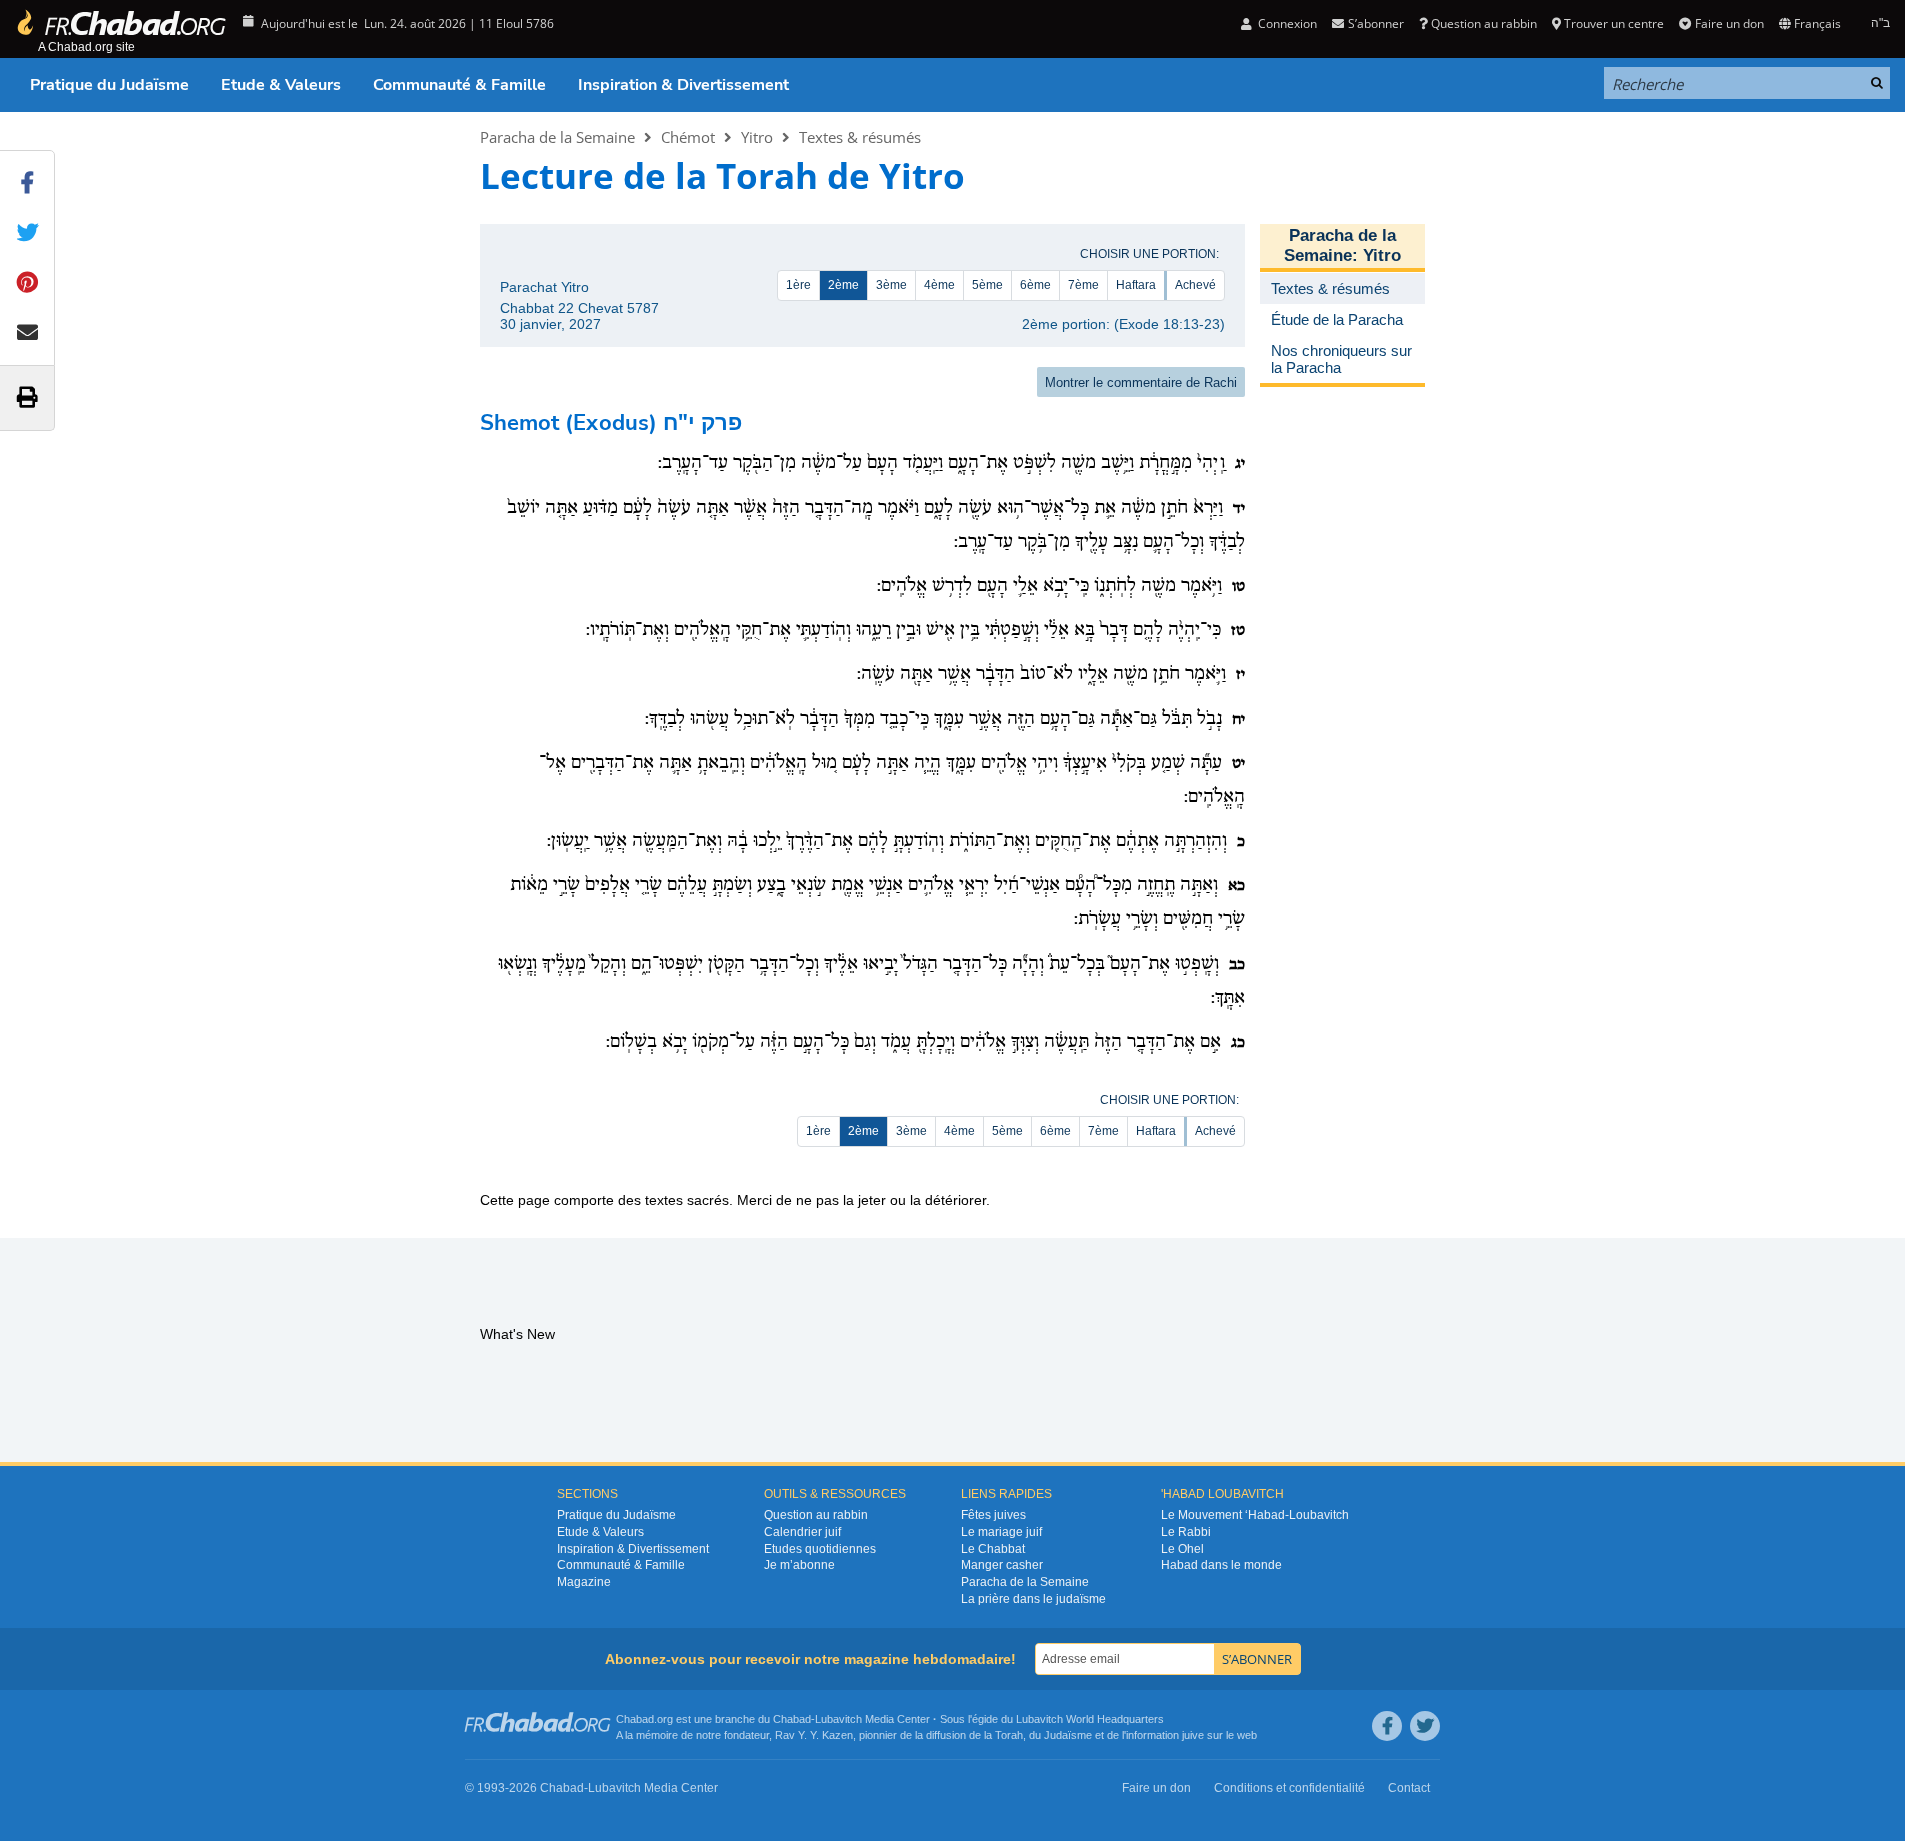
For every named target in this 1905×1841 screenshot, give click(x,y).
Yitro (757, 137)
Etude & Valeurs (281, 85)
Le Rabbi (1186, 1532)
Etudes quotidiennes (820, 1549)
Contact (1409, 1788)
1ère (798, 285)
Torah (1009, 1735)
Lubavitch (838, 1719)
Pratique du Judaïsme (109, 85)
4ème (939, 285)
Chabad (792, 1719)
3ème (891, 285)
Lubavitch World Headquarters (1090, 1719)
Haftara (1136, 285)
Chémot (688, 137)
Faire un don (1729, 23)
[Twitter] (1425, 1726)
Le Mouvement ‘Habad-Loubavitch (1255, 1515)
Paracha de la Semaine (557, 137)
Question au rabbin (1484, 23)
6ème (1035, 285)
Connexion (1286, 23)
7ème (1083, 285)
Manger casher (1002, 1565)
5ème (987, 285)
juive (1193, 1735)
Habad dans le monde (1221, 1565)
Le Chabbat (993, 1549)
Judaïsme (1068, 1735)
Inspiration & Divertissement (683, 85)
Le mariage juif (1001, 1532)
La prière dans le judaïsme (1033, 1599)
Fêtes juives (993, 1515)
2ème (843, 285)
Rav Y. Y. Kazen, (815, 1735)
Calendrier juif (802, 1532)
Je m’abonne (799, 1565)
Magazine (584, 1582)
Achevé (1195, 285)
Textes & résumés (860, 137)
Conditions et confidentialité (1289, 1788)
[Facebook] (1387, 1726)
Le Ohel (1182, 1549)
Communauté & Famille (459, 85)
